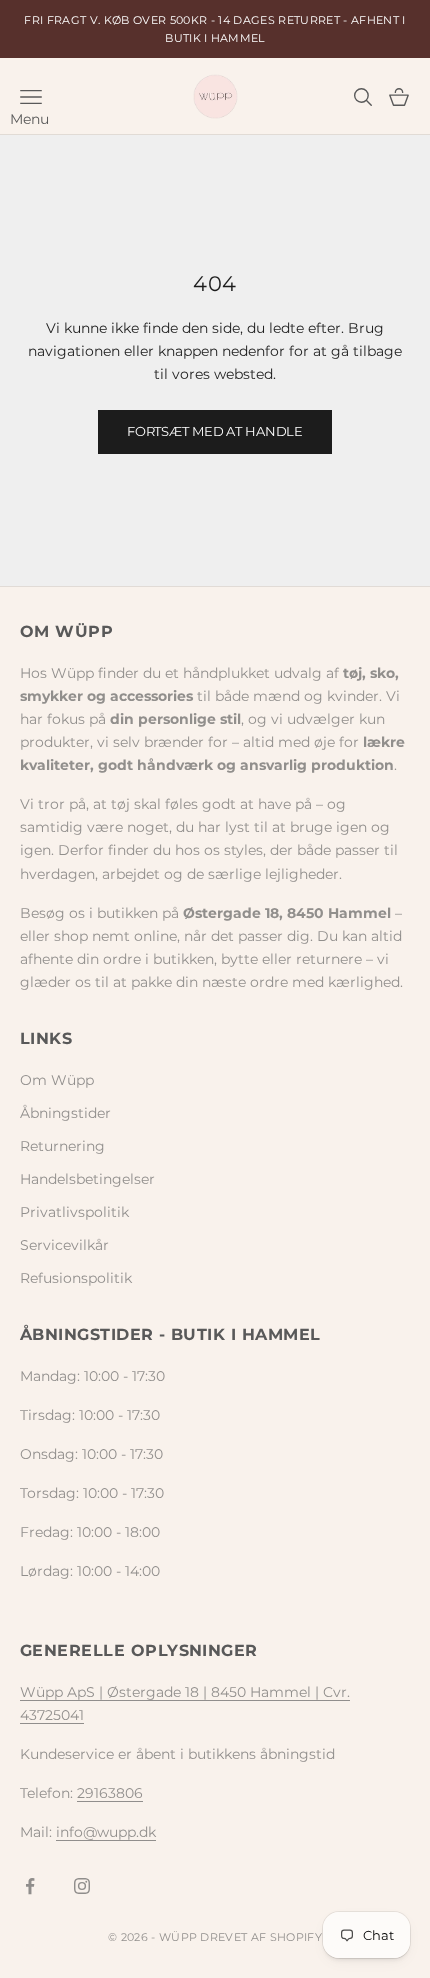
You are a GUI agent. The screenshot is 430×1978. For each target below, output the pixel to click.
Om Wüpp (57, 1080)
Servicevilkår (64, 1245)
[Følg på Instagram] (82, 1886)
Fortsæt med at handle (215, 431)
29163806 (110, 1793)
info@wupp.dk (106, 1832)
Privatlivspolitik (74, 1212)
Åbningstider (65, 1113)
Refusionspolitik (76, 1278)
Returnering (62, 1146)
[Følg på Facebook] (30, 1886)
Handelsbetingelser (87, 1179)
